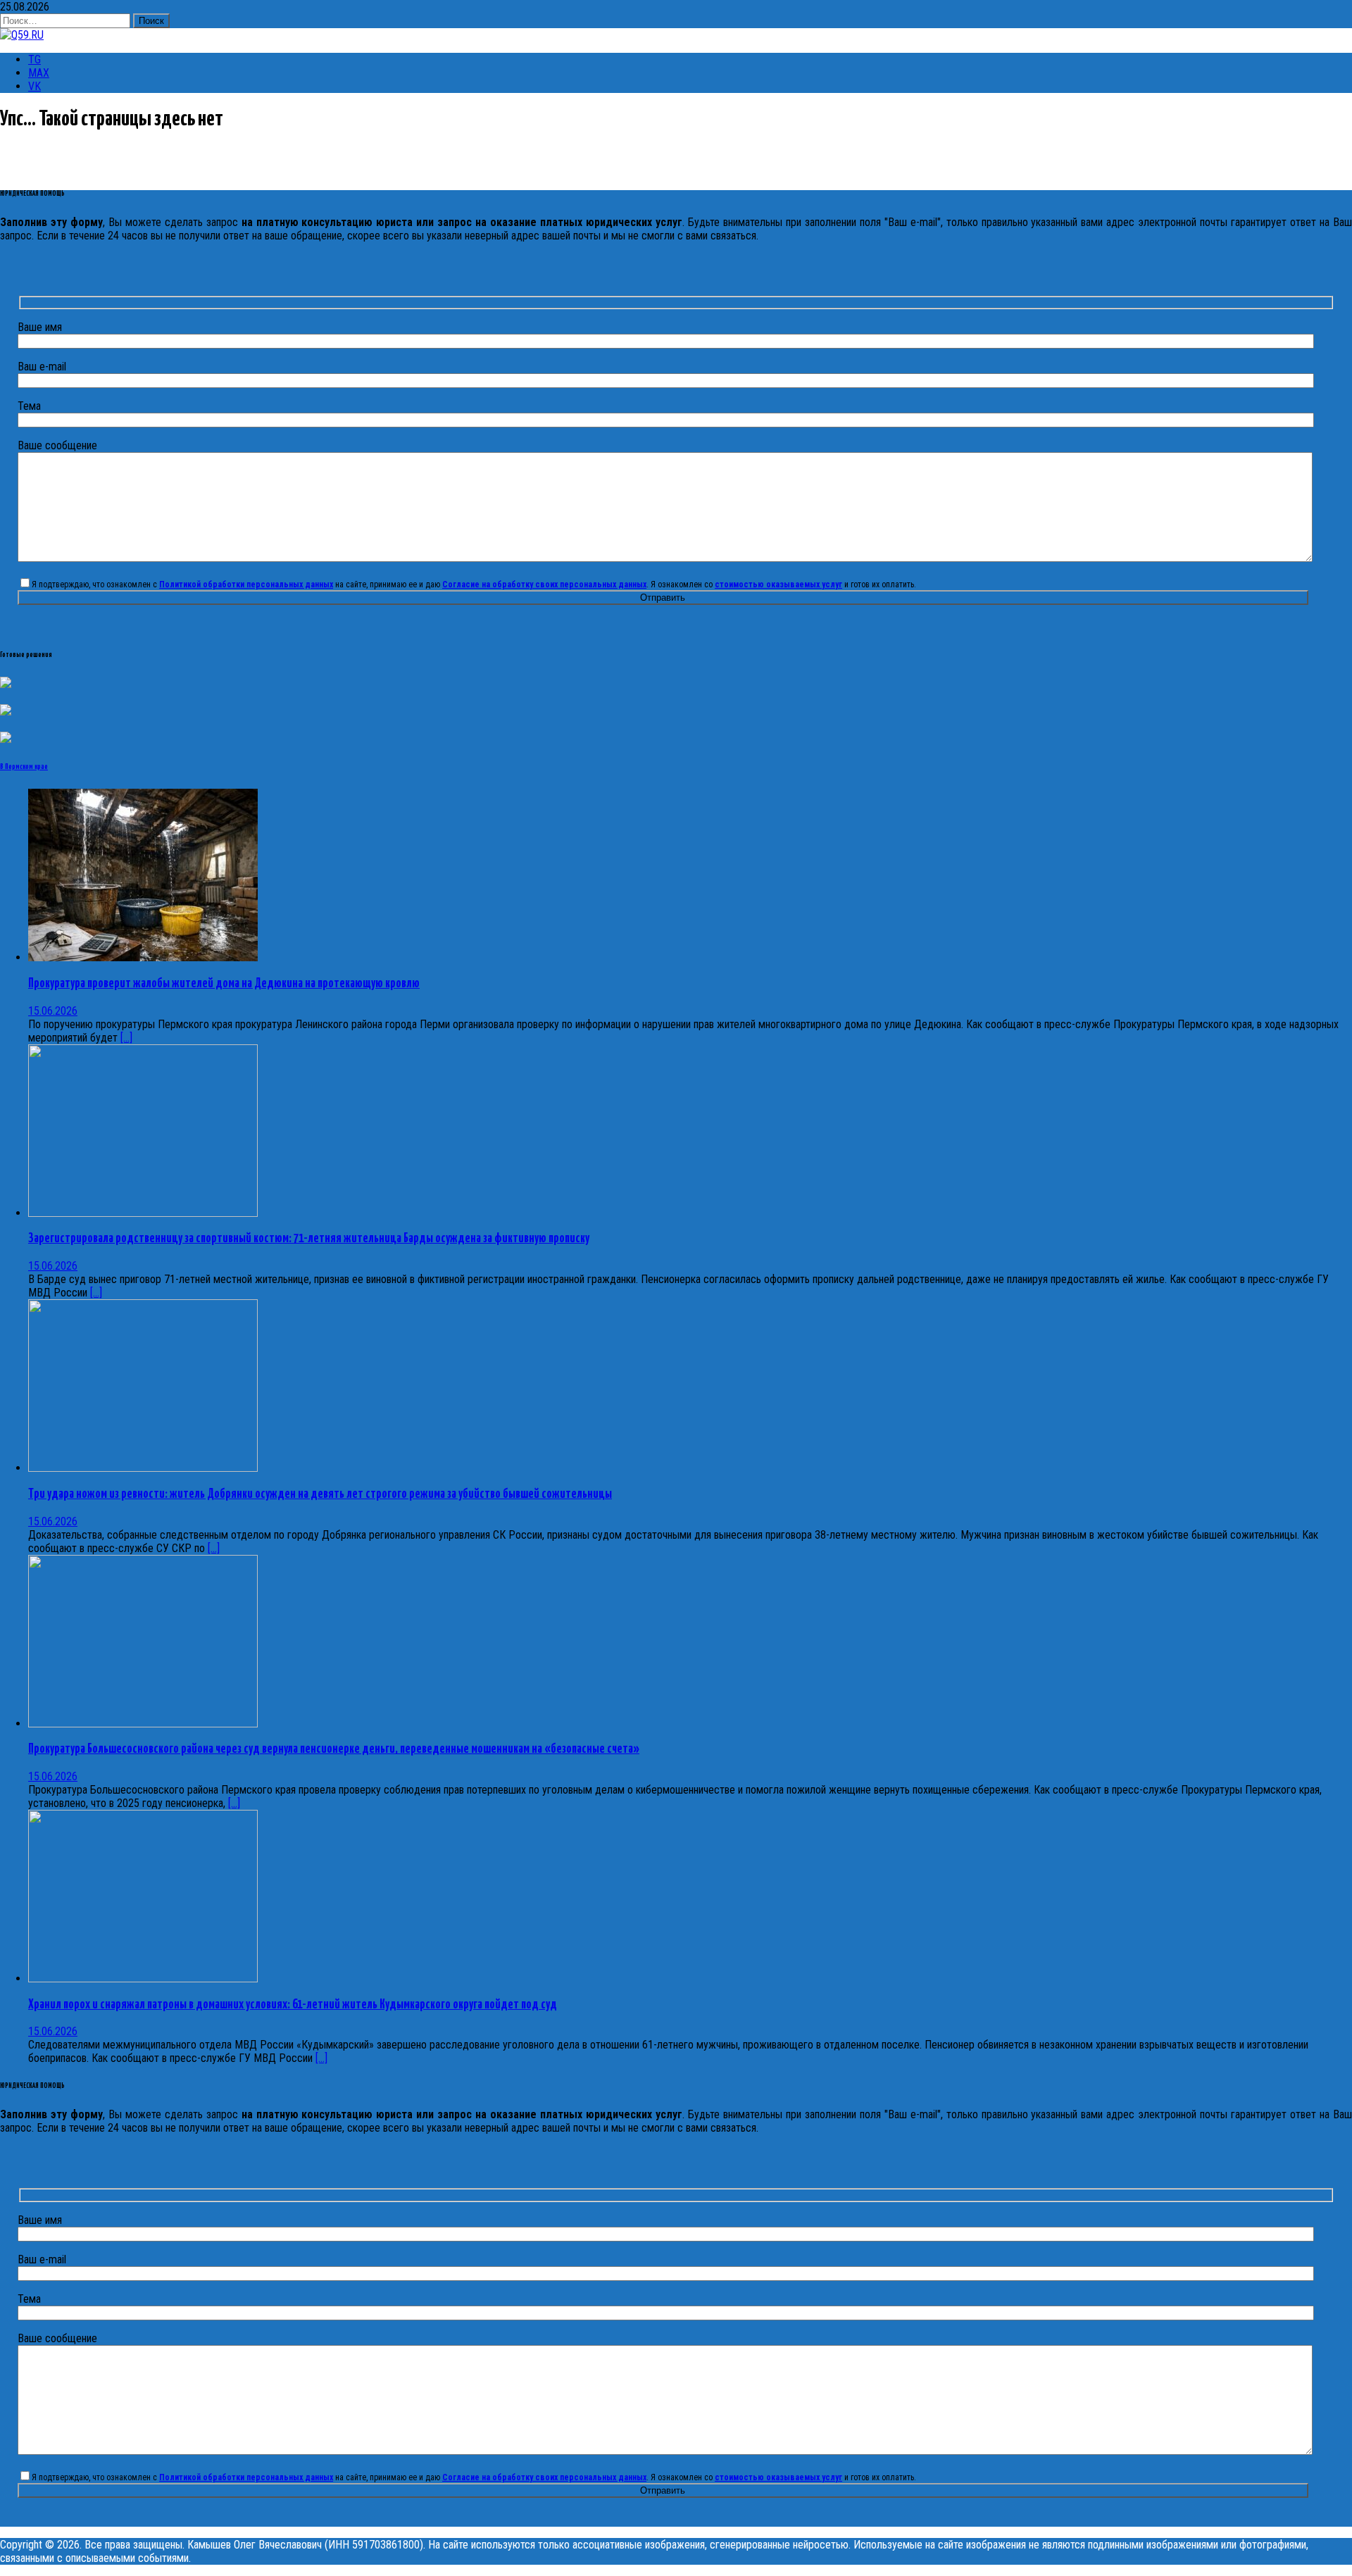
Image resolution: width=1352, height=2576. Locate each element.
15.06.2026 (53, 1011)
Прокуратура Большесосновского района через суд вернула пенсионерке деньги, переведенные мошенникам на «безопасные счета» (334, 1749)
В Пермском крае (24, 767)
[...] (126, 1038)
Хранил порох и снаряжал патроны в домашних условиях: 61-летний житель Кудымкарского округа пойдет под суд (293, 2005)
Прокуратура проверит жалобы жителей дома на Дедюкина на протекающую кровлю (224, 984)
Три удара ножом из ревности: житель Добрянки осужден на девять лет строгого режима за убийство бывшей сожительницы (320, 1494)
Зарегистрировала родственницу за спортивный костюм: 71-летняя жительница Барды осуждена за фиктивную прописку (309, 1239)
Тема (29, 406)
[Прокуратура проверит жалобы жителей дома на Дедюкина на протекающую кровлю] (143, 957)
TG (35, 60)
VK (35, 86)
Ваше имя (40, 327)
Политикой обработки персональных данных (246, 584)
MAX (39, 73)
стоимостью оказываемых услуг (778, 584)
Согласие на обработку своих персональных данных (544, 584)
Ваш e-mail (42, 367)
